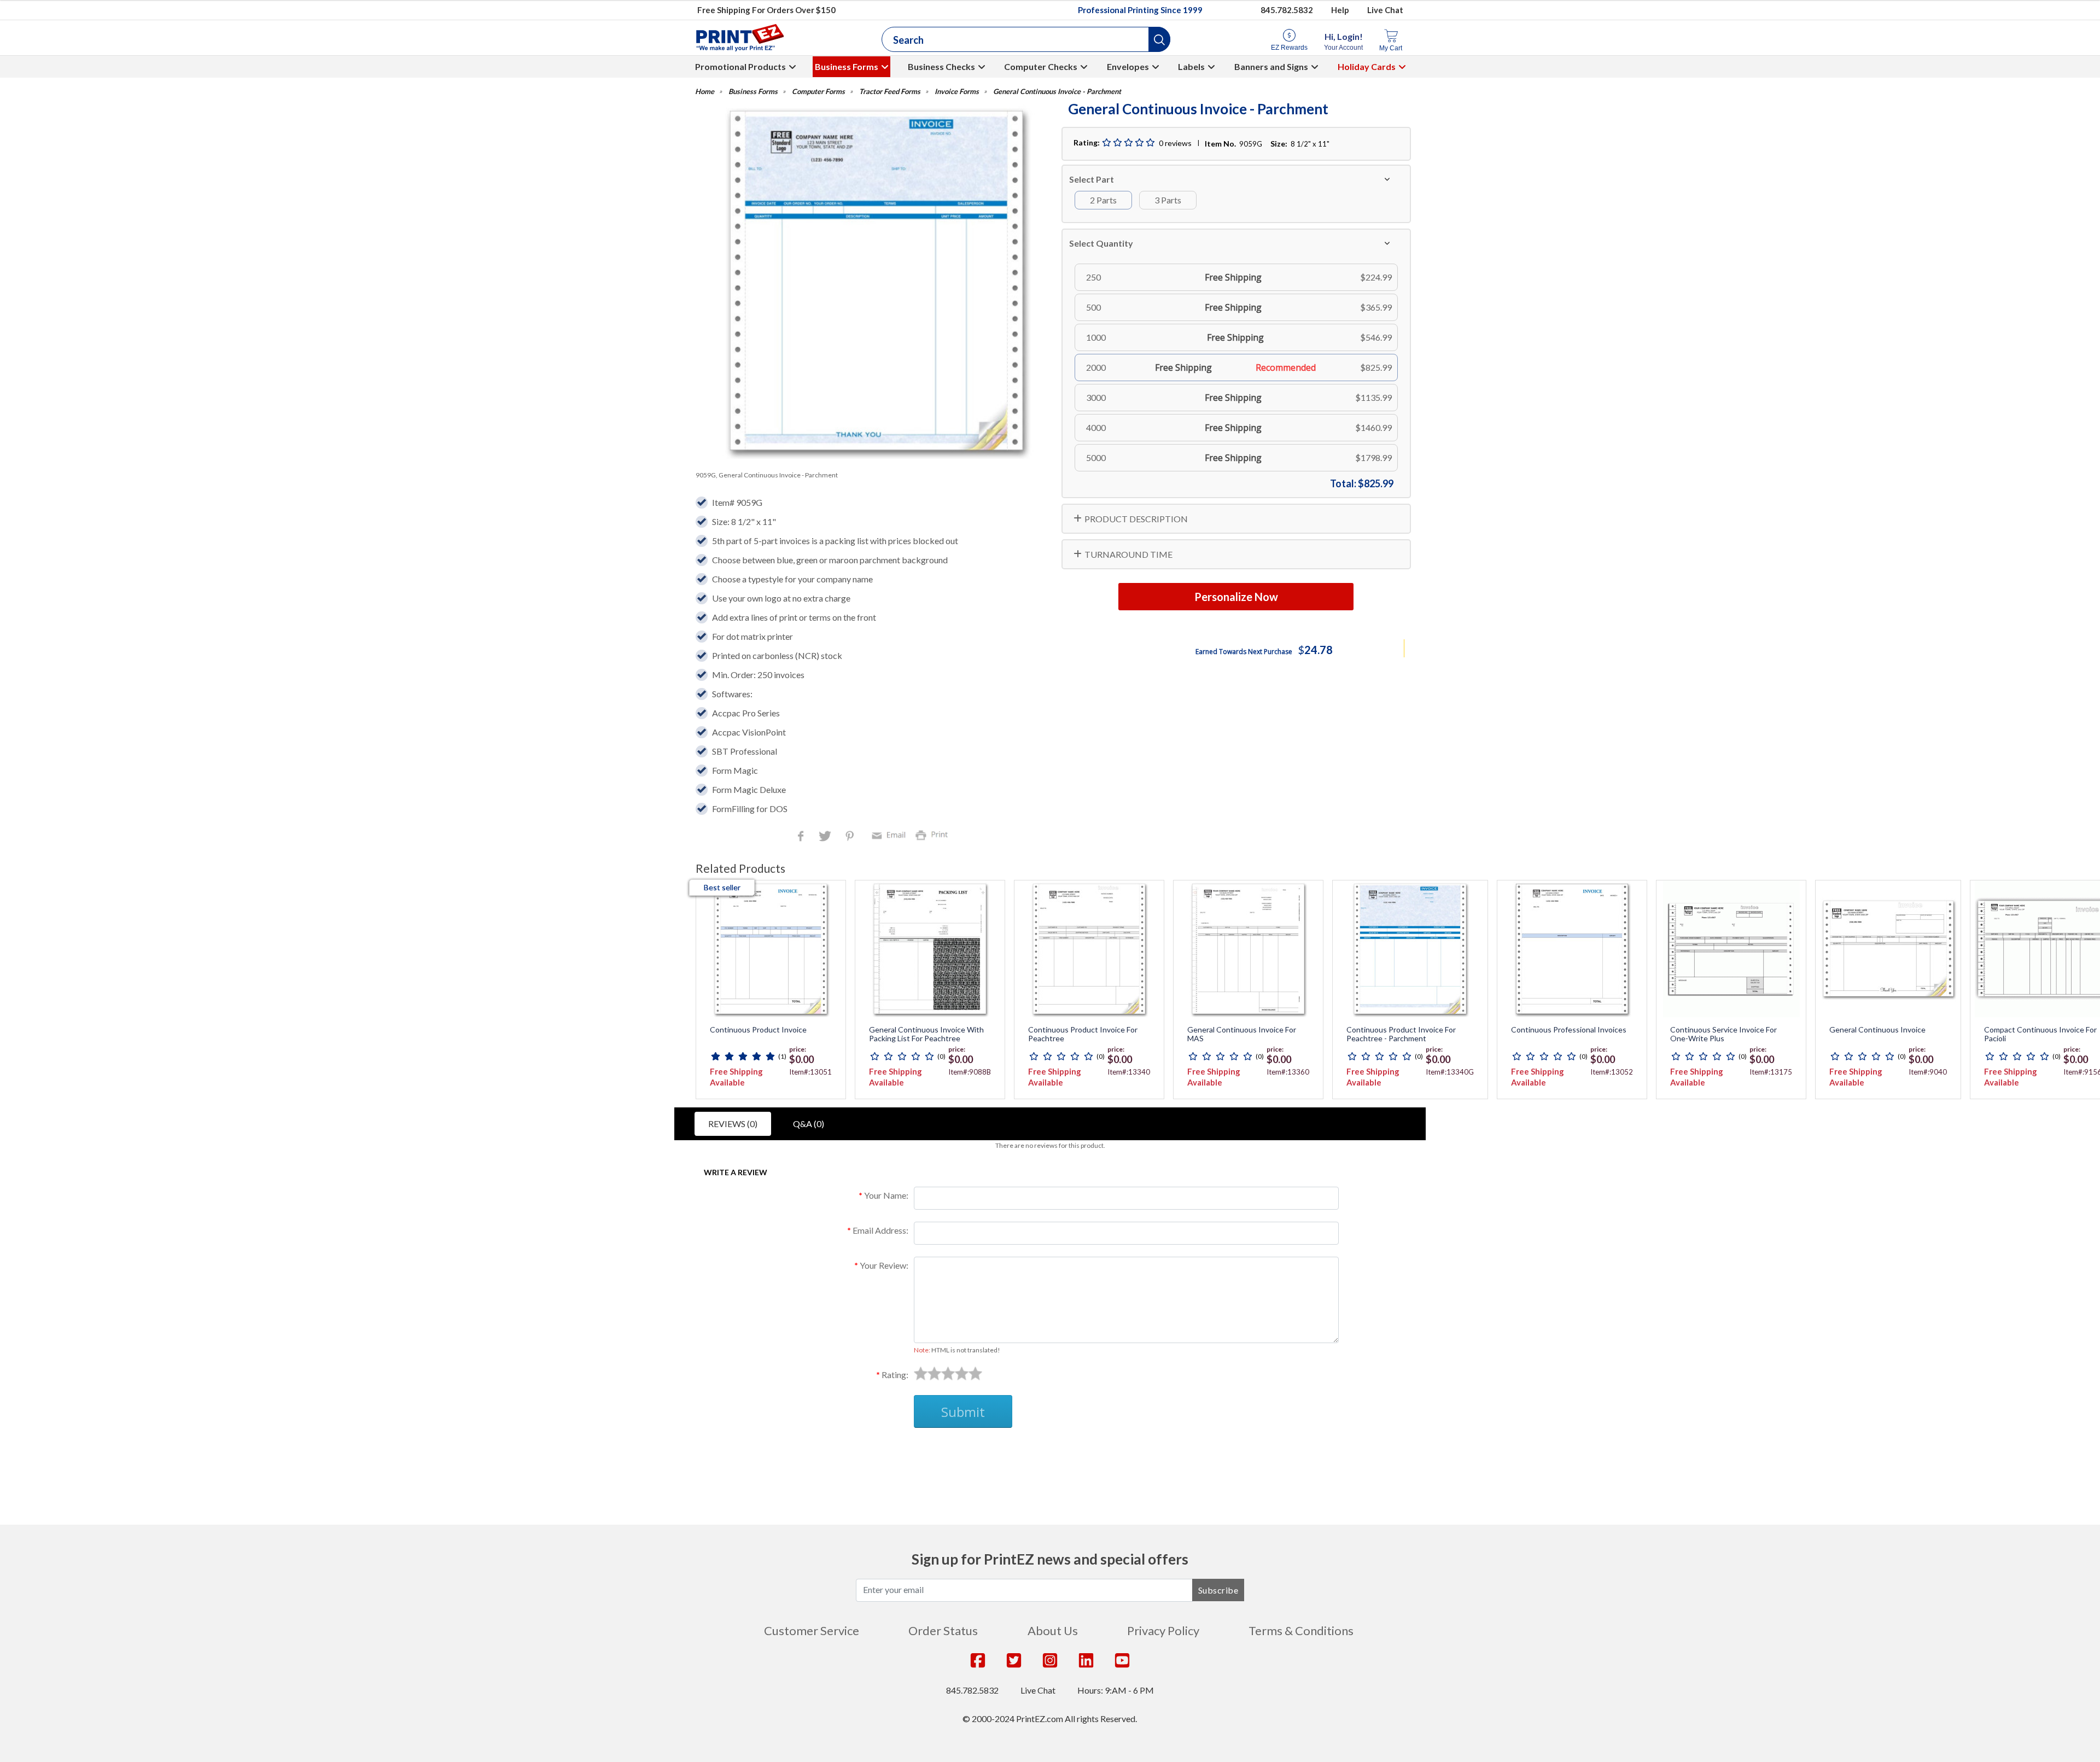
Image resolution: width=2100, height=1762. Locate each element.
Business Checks (941, 66)
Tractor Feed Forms (890, 92)
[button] (1159, 39)
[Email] (890, 834)
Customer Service (812, 1630)
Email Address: (880, 1230)
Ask (894, 1454)
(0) (941, 1056)
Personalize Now (1236, 597)
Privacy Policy (1163, 1630)
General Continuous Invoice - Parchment (1057, 92)
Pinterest (851, 837)
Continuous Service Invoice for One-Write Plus (1723, 1034)
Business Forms (847, 66)
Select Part (1092, 179)
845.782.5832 (1287, 10)
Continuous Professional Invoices (1569, 1030)
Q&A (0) (809, 1124)
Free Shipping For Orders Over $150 (766, 10)
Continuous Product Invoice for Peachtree (1083, 1034)
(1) (782, 1056)
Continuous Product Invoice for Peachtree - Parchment (1401, 1034)
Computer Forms (818, 92)
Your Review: (884, 1265)
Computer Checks (1041, 66)
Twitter (826, 837)
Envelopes (1128, 66)
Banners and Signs (1271, 66)
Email (890, 834)
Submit (963, 1412)
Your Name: (886, 1195)
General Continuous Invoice (1877, 1030)
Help (1340, 10)
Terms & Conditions (1301, 1630)
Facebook (803, 837)
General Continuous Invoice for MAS (1242, 1034)
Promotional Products (740, 66)
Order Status (943, 1630)
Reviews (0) (733, 1124)
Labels (1191, 66)
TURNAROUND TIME (1128, 554)
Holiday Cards (1367, 66)
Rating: (895, 1375)
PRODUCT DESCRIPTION (1136, 519)
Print (934, 834)
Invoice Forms (957, 92)
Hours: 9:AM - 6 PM (1116, 1690)
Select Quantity (1101, 243)
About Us (1053, 1630)
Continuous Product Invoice (758, 1030)
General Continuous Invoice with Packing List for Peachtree (926, 1034)
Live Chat (1385, 10)
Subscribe (1218, 1590)
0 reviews (1175, 143)
